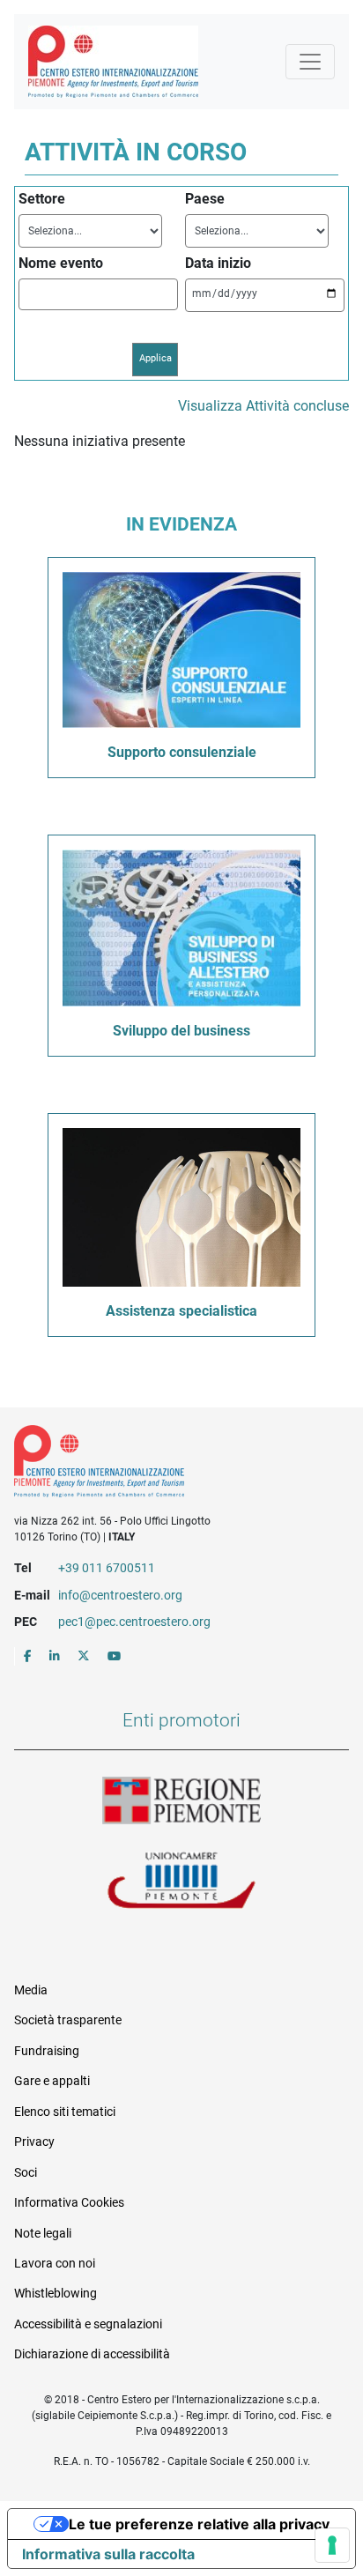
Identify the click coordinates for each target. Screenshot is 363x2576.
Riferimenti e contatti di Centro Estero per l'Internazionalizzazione (165, 1465)
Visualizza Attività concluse (263, 406)
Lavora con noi (55, 2263)
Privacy (34, 2142)
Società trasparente (68, 2020)
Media (31, 1990)
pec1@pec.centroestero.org (134, 1622)
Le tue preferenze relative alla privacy (199, 2524)
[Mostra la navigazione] (310, 62)
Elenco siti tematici (65, 2112)
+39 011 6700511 (107, 1568)
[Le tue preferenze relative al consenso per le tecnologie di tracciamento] (332, 2545)
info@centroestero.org (120, 1595)
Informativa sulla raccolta (108, 2554)
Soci (26, 2172)
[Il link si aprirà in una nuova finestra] (28, 1656)
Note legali (43, 2233)
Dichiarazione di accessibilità (92, 2354)
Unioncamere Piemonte (181, 1882)
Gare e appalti (52, 2081)
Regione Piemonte (181, 1801)
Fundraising (47, 2051)
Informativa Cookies (69, 2202)
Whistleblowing (56, 2293)
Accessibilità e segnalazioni (88, 2324)
